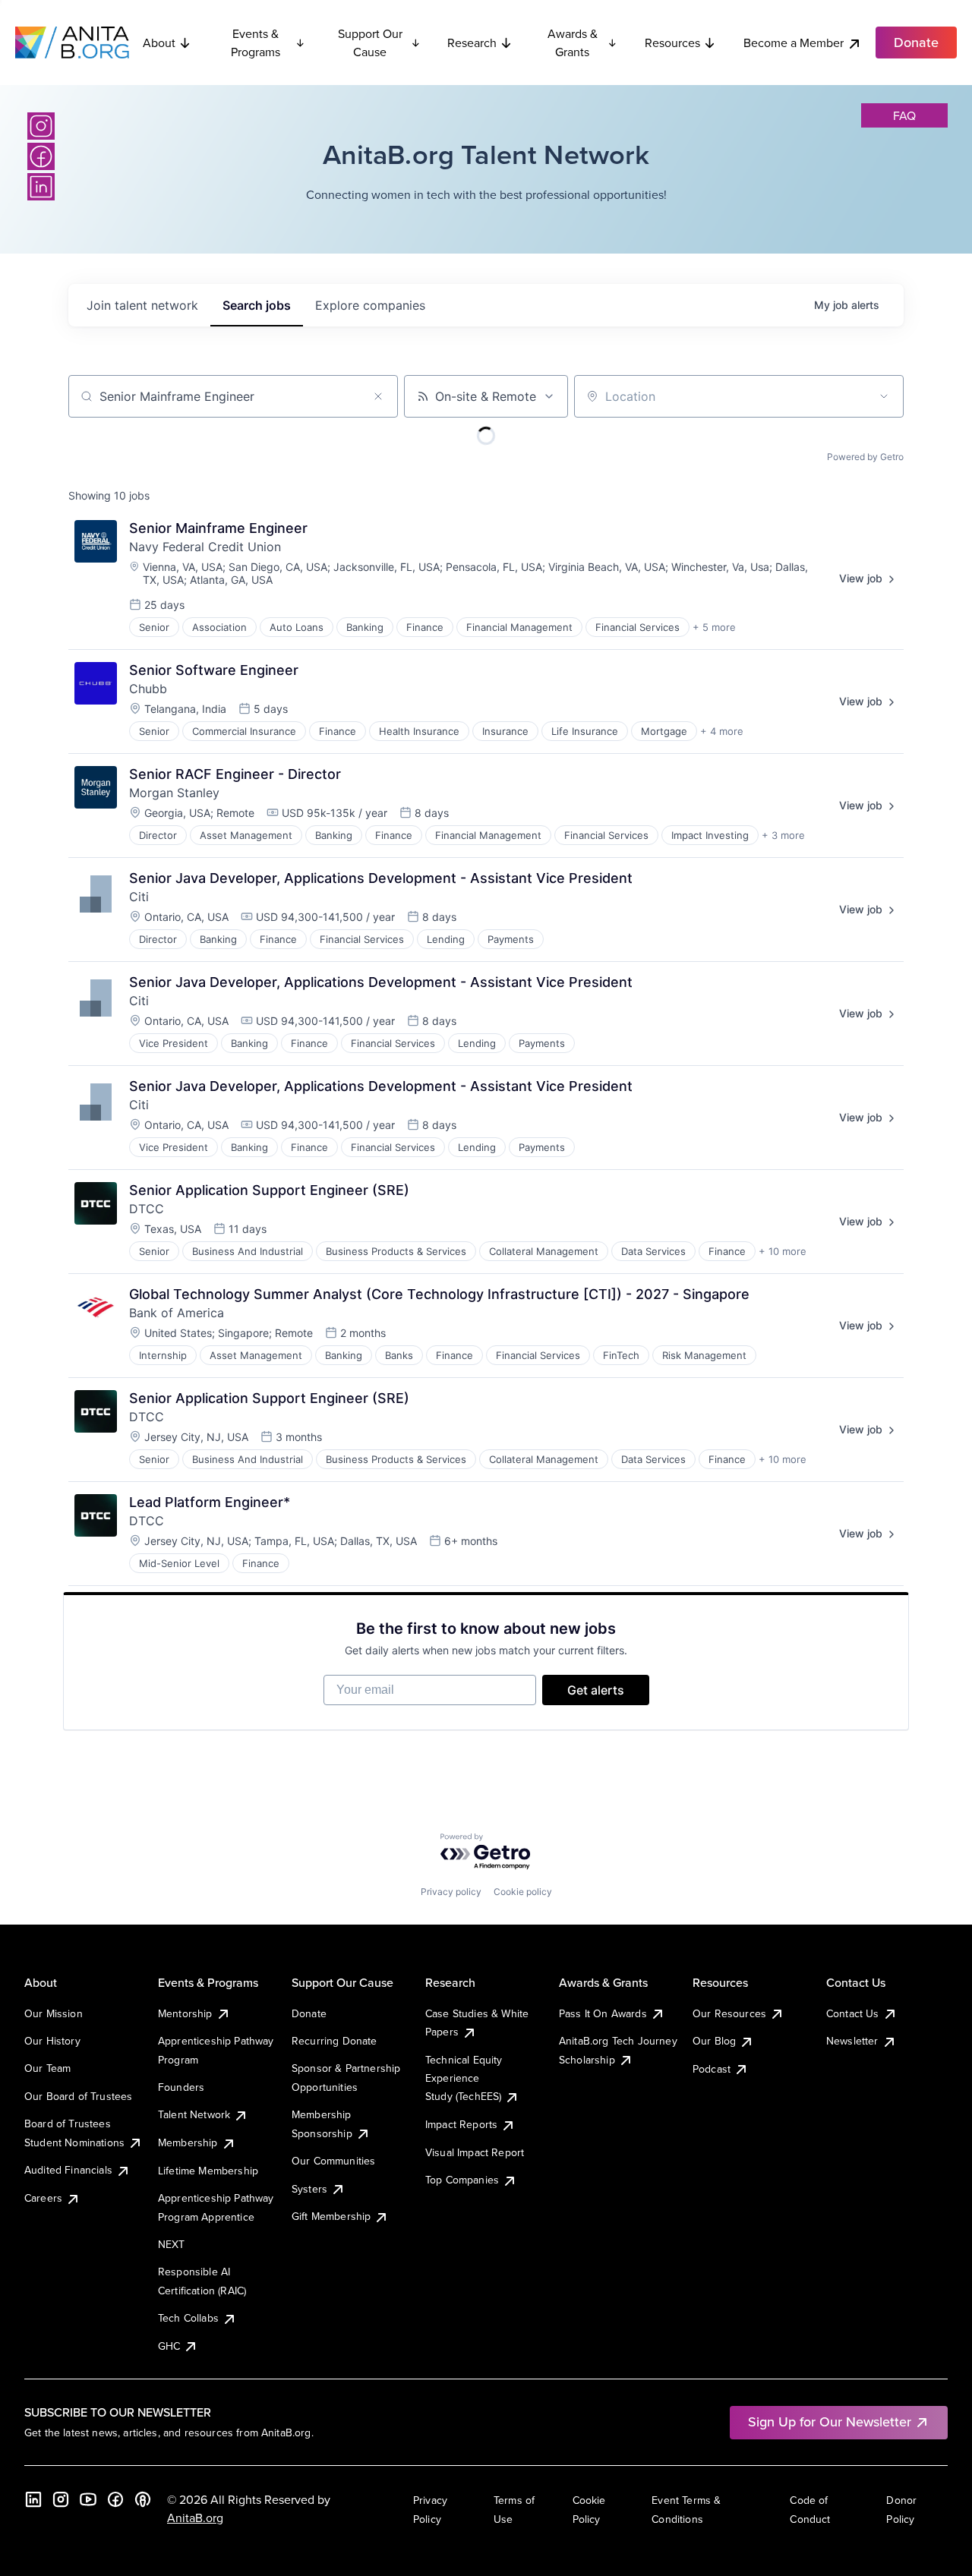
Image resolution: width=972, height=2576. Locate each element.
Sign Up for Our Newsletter (830, 2422)
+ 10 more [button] (783, 1251)
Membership (188, 2142)
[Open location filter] (884, 396)
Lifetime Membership (208, 2171)
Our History (52, 2041)
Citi (139, 897)
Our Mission (54, 2013)
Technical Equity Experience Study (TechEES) (464, 2078)
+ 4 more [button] (722, 731)
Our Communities (333, 2161)
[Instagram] (41, 126)
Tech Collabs (188, 2318)
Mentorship (185, 2013)
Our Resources (729, 2013)
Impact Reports (461, 2124)
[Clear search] (378, 396)
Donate (309, 2013)
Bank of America (177, 1313)
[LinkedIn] (41, 187)
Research (472, 43)
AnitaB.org (195, 2518)
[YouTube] (88, 2499)
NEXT (172, 2244)
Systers (309, 2189)
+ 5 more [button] (714, 627)
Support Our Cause (370, 43)
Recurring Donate (335, 2041)
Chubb (148, 689)
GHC (169, 2346)
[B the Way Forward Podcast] (143, 2499)
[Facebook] (41, 156)
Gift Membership (331, 2216)
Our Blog (714, 2041)
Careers (43, 2198)
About (159, 43)
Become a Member (794, 43)
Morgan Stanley (174, 793)
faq (904, 115)
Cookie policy (523, 1892)
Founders (181, 2087)
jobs (257, 305)
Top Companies (462, 2180)
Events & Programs (256, 43)
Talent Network (194, 2114)
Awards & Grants (573, 43)
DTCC (147, 1209)
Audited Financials (68, 2170)
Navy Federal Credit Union (205, 547)
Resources (672, 43)
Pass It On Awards (603, 2013)
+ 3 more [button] (783, 835)
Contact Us (853, 2013)
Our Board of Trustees (78, 2096)
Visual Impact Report (475, 2152)
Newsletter (852, 2041)
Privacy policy (451, 1892)
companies (370, 305)
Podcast (712, 2069)
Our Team (47, 2068)
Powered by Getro (865, 457)
